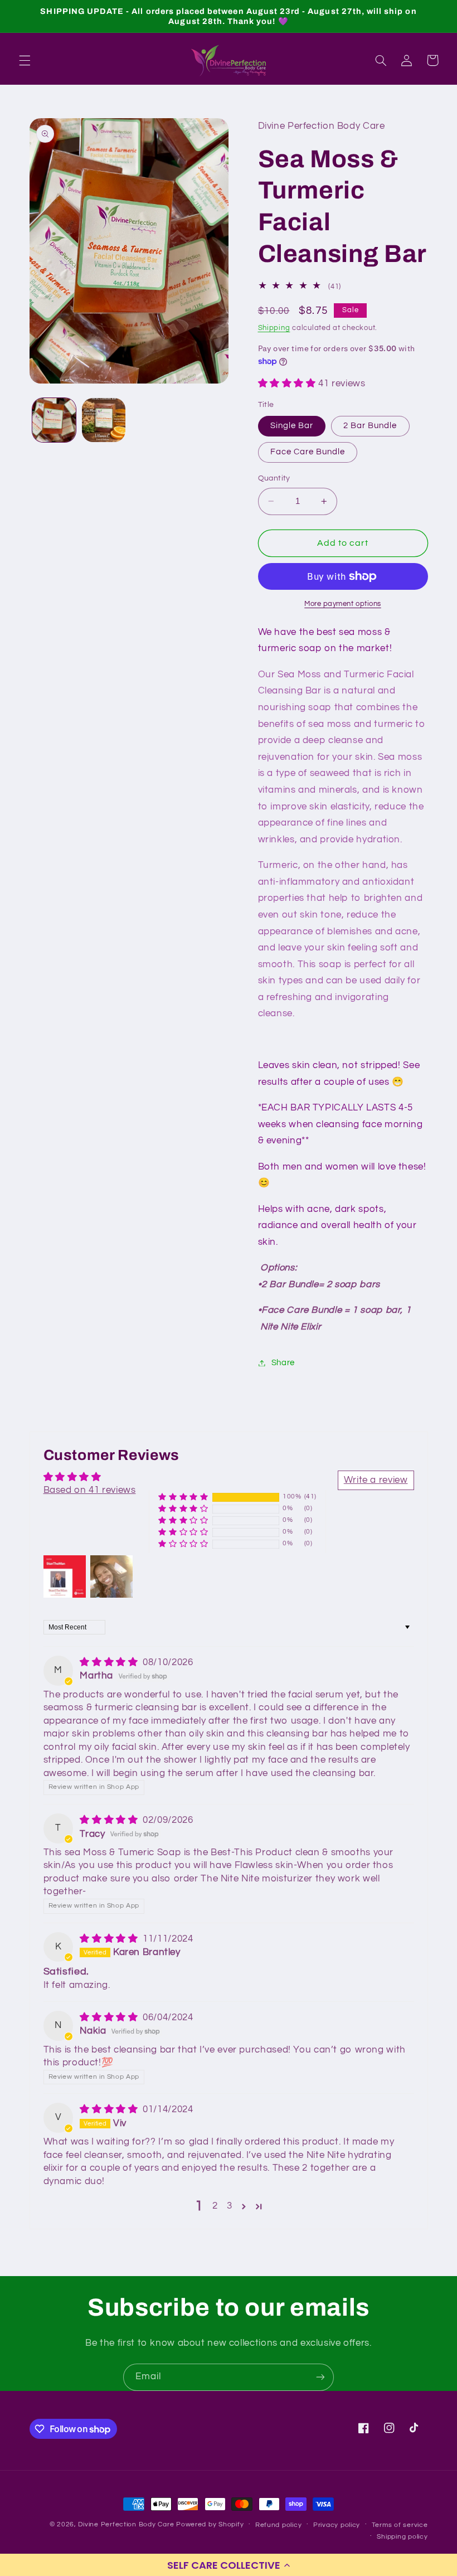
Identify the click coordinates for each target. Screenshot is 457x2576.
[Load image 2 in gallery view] (104, 420)
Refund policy (279, 2525)
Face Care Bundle (308, 452)
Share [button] (283, 1363)
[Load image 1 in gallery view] (54, 420)
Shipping (274, 328)
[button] (229, 2565)
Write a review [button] (376, 1480)
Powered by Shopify (210, 2524)
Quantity (274, 478)
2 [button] (215, 2206)
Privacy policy (337, 2525)
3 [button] (230, 2206)
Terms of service (400, 2525)
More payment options (343, 604)
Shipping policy (402, 2537)
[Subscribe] (320, 2377)
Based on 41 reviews (90, 1490)
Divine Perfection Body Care (127, 2524)
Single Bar (292, 426)
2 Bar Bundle (370, 426)
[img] (110, 1662)
